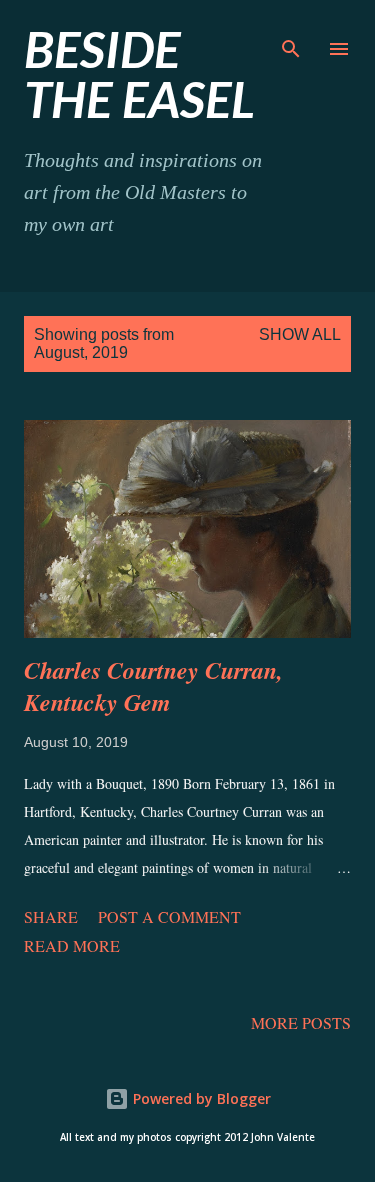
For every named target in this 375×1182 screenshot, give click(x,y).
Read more (72, 945)
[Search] (291, 36)
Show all (300, 334)
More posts (301, 1022)
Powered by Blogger (200, 1098)
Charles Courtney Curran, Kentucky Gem (153, 686)
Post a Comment (169, 916)
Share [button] (51, 916)
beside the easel (139, 74)
